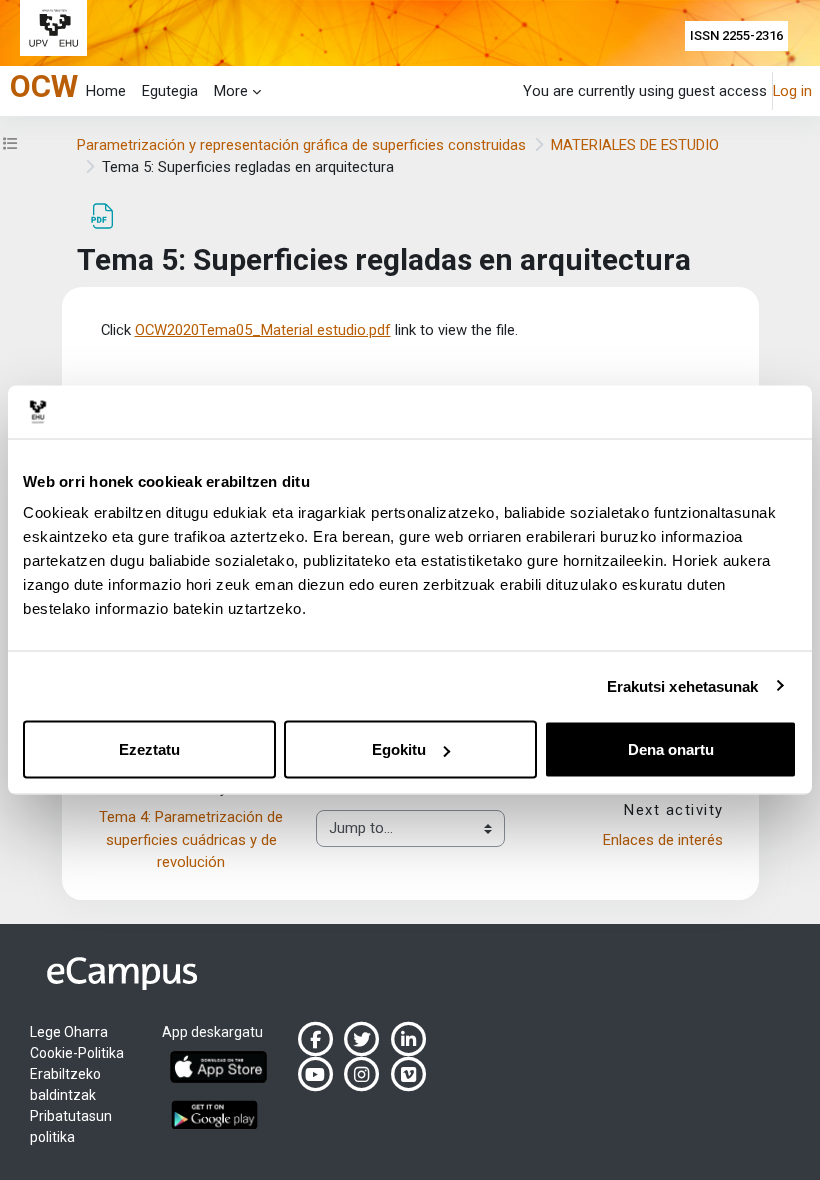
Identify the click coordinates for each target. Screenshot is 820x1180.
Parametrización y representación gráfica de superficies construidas (301, 145)
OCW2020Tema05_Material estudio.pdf (263, 330)
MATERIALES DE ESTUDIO (635, 145)
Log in (792, 91)
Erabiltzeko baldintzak (65, 1084)
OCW (44, 86)
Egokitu (399, 749)
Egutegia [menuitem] (170, 91)
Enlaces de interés (663, 840)
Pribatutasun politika (71, 1126)
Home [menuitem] (106, 91)
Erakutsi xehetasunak (683, 685)
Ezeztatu (149, 749)
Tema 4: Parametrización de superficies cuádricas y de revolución (192, 839)
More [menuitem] (231, 91)
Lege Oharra (69, 1032)
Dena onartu (671, 749)
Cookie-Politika (77, 1053)
